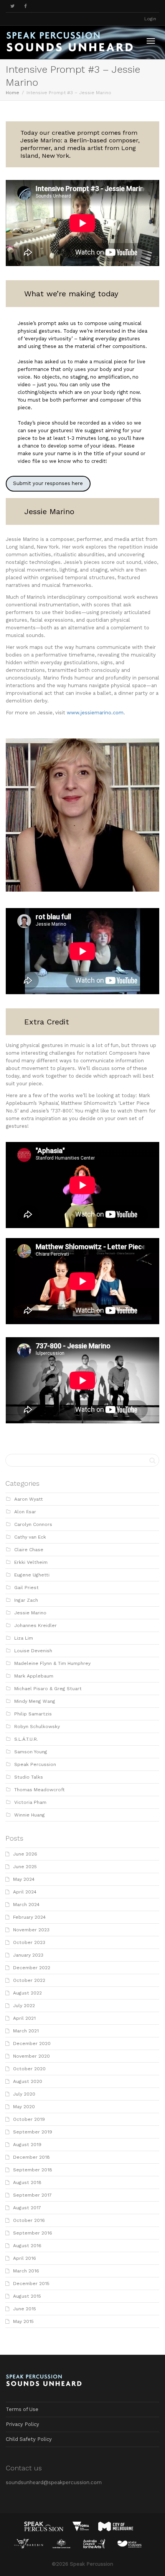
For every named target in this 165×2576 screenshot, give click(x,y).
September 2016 (33, 2233)
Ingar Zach (26, 1600)
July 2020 (24, 2094)
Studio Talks (29, 1777)
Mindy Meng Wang (35, 1701)
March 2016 (26, 2271)
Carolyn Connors (33, 1524)
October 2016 (29, 2220)
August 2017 (27, 2208)
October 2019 (29, 2119)
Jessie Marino (30, 1613)
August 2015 (27, 2296)
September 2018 (33, 2170)
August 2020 (28, 2081)
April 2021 (24, 2018)
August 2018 (27, 2182)
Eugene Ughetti (32, 1575)
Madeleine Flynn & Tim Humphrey (52, 1663)
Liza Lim (24, 1638)
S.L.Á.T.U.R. (26, 1739)
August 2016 (27, 2246)
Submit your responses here (48, 483)
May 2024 (24, 1879)
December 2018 (31, 2157)
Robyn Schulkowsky (37, 1727)
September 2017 (32, 2195)
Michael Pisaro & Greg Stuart (48, 1689)
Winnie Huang (30, 1815)
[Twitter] (12, 6)
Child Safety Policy (29, 2439)
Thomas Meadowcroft (40, 1790)
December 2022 (32, 1968)
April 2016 (25, 2258)
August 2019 (27, 2145)
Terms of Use (22, 2409)
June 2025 (25, 1867)
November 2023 (31, 1930)
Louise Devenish (33, 1651)
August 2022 (27, 1993)
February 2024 (29, 1917)
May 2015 (23, 2321)
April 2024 (25, 1892)
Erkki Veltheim (31, 1562)
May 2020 (24, 2107)
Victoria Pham (30, 1802)
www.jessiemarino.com (95, 713)
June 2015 (25, 2309)
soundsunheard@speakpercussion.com (54, 2482)
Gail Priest (26, 1588)
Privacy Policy (22, 2424)
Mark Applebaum (34, 1676)
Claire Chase (29, 1550)
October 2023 (29, 1942)
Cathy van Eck (30, 1537)
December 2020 (32, 2043)
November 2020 (31, 2056)
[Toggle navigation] (151, 41)
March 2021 (26, 2031)
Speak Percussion (35, 1764)
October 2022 (29, 1980)
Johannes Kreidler (35, 1625)
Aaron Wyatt (29, 1499)
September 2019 (33, 2132)
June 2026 (25, 1854)
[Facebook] (26, 6)
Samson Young (31, 1752)
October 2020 (29, 2069)
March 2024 (26, 1905)
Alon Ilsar (25, 1512)
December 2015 (31, 2284)
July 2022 (24, 2006)
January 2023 (28, 1955)
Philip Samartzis (33, 1714)
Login (150, 19)
